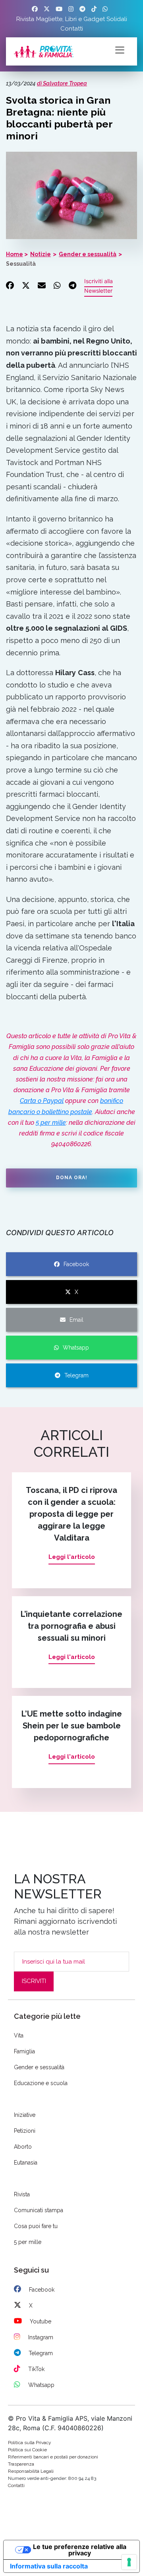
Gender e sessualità (88, 254)
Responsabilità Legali (31, 2471)
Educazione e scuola (41, 2083)
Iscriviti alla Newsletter (99, 286)
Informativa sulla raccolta (49, 2566)
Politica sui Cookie (27, 2450)
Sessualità (21, 264)
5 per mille (51, 1123)
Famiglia (24, 2051)
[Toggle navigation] (120, 49)
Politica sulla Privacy (30, 2443)
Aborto (23, 2147)
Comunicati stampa (39, 2210)
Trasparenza (21, 2464)
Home (14, 254)
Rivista (25, 19)
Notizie (41, 254)
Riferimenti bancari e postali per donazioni (53, 2457)
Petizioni (25, 2131)
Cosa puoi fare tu (36, 2226)
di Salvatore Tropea (62, 83)
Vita (19, 2035)
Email (76, 1320)
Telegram (76, 1375)
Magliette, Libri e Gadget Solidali (82, 19)
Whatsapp (76, 1348)
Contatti (72, 29)
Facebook (76, 1264)
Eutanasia (26, 2163)
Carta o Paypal (42, 1101)
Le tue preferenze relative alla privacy (80, 2550)
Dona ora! (72, 1178)
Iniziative (25, 2115)
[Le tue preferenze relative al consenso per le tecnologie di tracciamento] (129, 2562)
